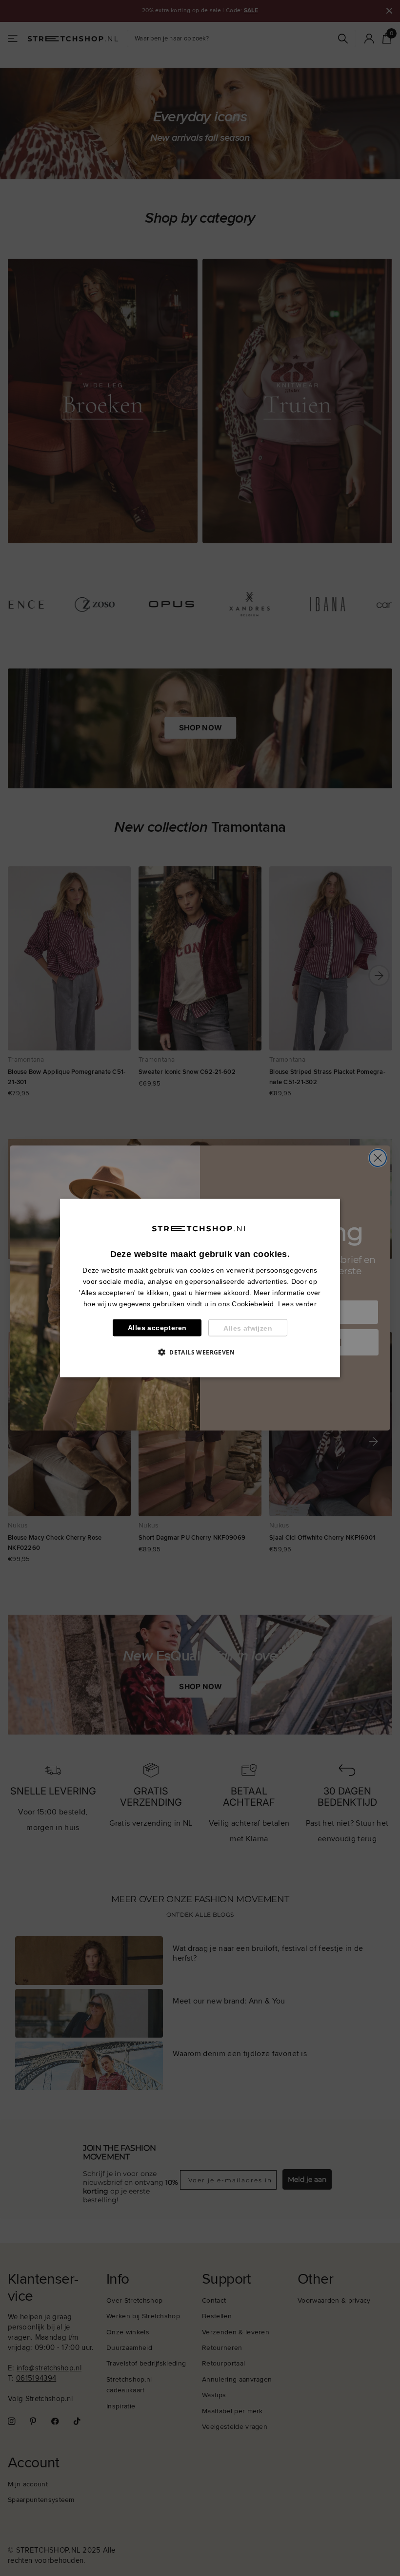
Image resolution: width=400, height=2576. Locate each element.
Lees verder (297, 1304)
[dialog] (200, 1288)
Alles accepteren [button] (157, 1328)
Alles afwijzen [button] (248, 1328)
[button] (200, 1352)
